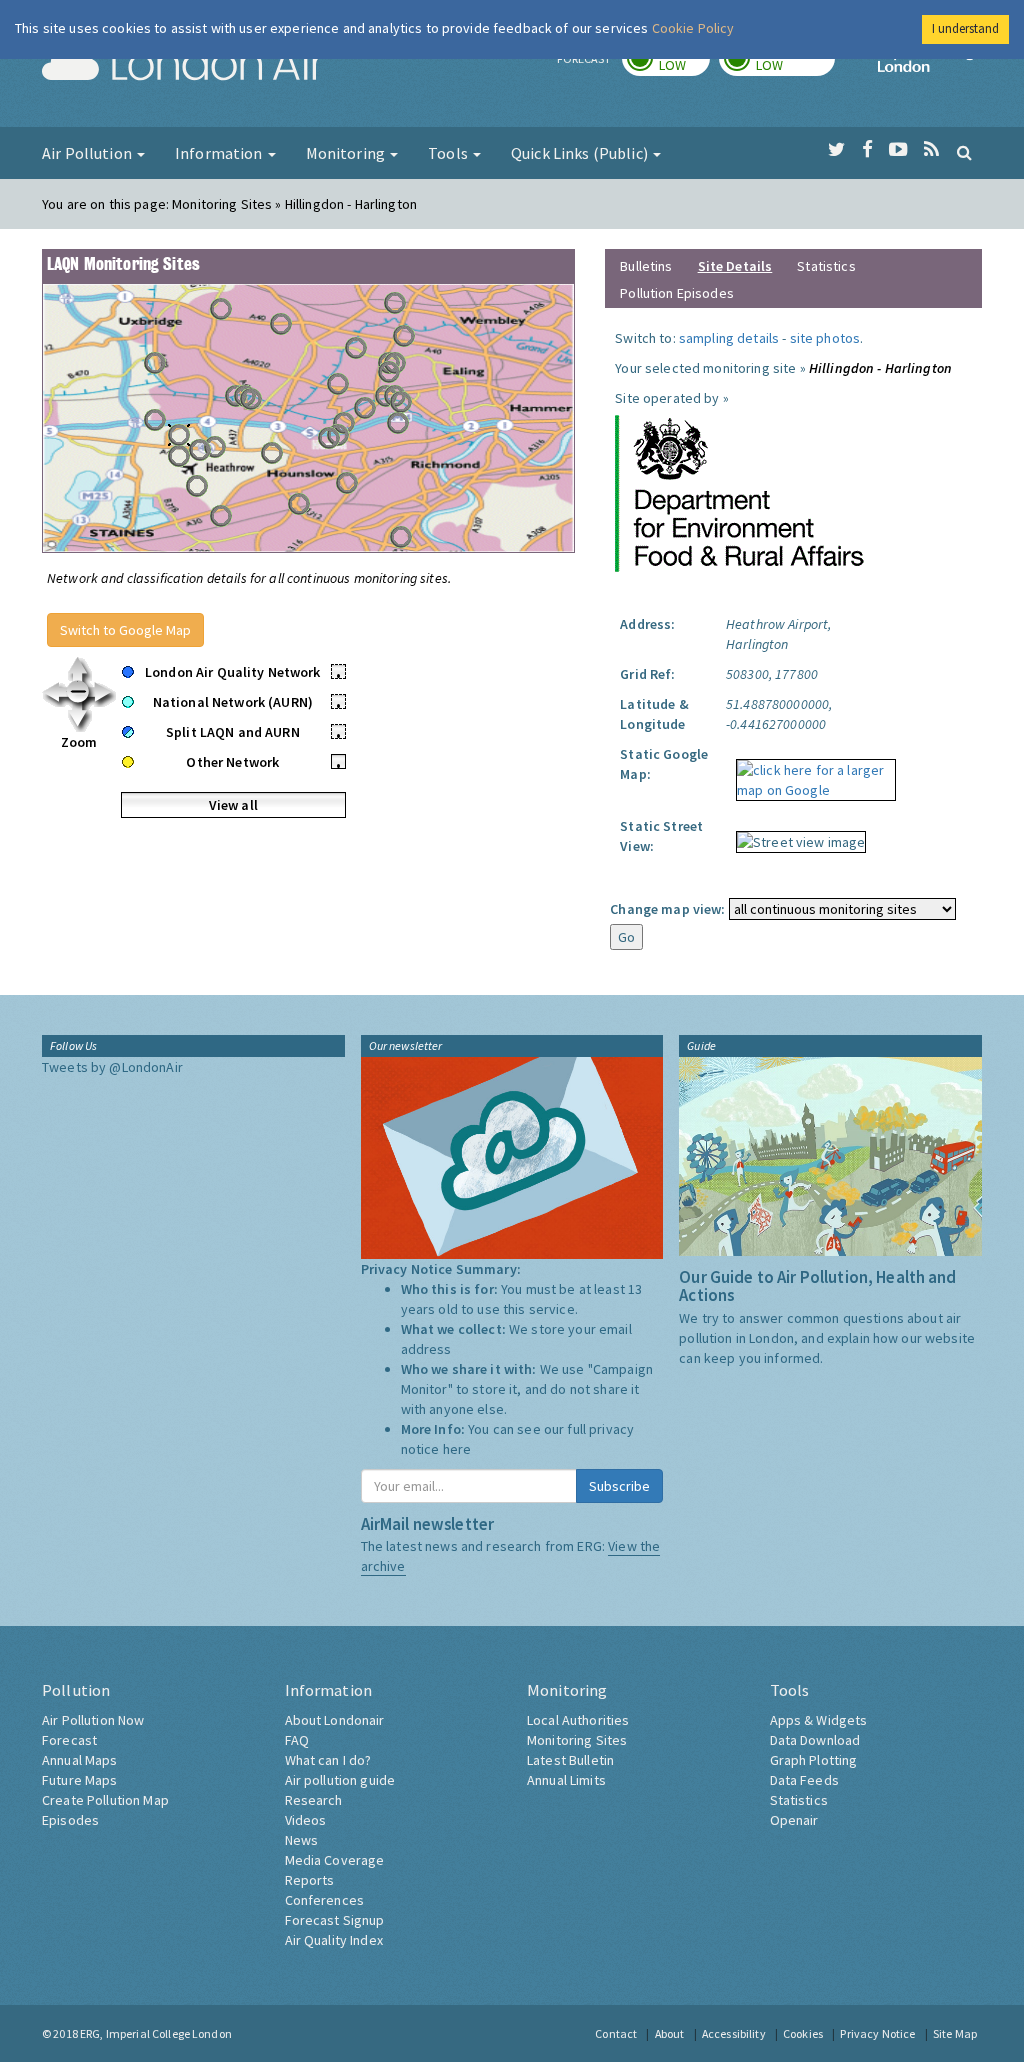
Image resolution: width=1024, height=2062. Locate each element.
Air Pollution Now (93, 1720)
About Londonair (335, 1720)
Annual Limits (566, 1780)
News (302, 1840)
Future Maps (80, 1780)
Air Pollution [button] (88, 153)
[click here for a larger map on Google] (811, 773)
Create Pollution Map (105, 1800)
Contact (616, 2033)
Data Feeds (804, 1780)
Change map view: (667, 909)
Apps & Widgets (819, 1720)
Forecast (69, 1740)
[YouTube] (898, 150)
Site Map (955, 2033)
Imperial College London (930, 66)
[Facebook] (867, 150)
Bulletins (646, 266)
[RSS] (931, 150)
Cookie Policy (693, 28)
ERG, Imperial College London (156, 2033)
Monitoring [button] (347, 153)
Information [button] (220, 153)
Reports (310, 1880)
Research (314, 1800)
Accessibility (734, 2033)
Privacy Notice (877, 2033)
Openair (794, 1820)
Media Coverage (335, 1860)
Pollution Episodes (677, 293)
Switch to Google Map (125, 630)
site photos (825, 338)
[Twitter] (836, 150)
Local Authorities (578, 1720)
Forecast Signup (335, 1920)
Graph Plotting (814, 1760)
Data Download (815, 1740)
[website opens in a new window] (740, 492)
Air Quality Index (334, 1940)
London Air (183, 66)
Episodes (70, 1820)
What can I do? (328, 1760)
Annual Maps (80, 1760)
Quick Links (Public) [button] (581, 153)
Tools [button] (449, 153)
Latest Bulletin (570, 1760)
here (457, 1449)
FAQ (297, 1740)
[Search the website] (964, 152)
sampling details (729, 338)
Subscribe (619, 1486)
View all (233, 805)
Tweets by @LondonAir (112, 1067)
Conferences (325, 1900)
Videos (306, 1820)
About (670, 2033)
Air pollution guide (340, 1780)
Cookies (803, 2033)
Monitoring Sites (577, 1740)
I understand (965, 28)
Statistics (826, 266)
